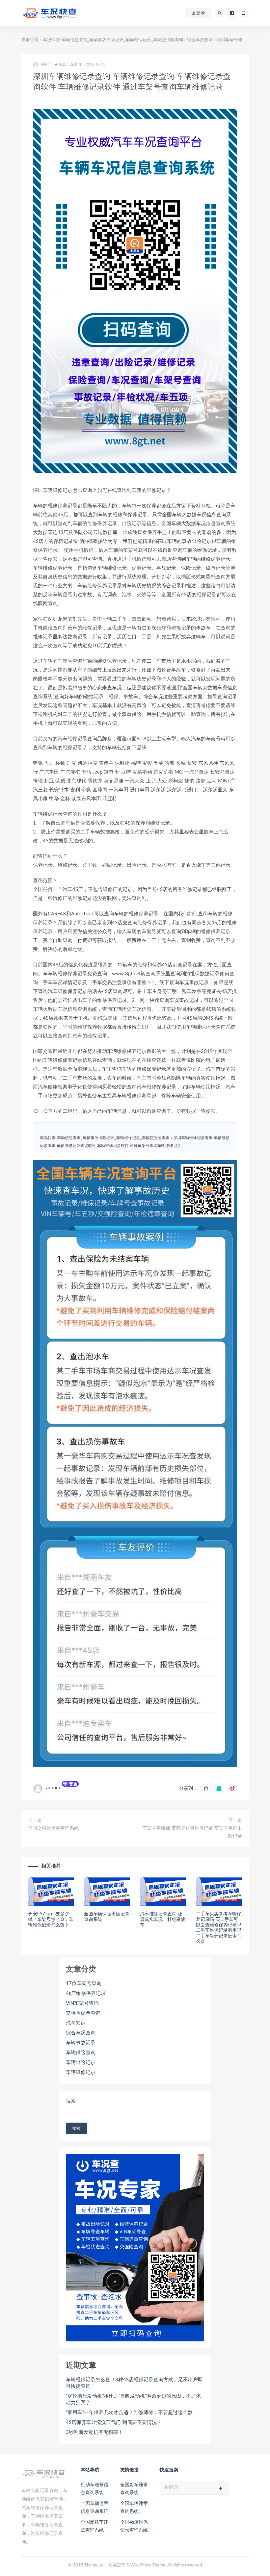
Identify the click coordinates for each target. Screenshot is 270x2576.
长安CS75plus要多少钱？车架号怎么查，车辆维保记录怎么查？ (51, 1920)
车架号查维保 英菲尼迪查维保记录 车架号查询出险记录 (192, 1832)
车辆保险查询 (81, 2053)
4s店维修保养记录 (86, 1993)
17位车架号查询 (84, 1984)
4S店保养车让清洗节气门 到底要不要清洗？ (114, 2423)
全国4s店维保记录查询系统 (134, 2526)
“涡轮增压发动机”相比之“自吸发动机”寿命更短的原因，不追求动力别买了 (133, 2399)
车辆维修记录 (81, 2072)
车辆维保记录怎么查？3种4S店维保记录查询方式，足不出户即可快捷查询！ (134, 2383)
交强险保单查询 (83, 2013)
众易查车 (117, 2565)
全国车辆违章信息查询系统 (94, 2508)
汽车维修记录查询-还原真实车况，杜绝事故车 (163, 1920)
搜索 (71, 2101)
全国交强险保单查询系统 (53, 1828)
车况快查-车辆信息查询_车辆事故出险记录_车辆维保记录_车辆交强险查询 (113, 40)
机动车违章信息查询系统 (94, 2489)
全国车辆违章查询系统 (134, 2508)
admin (53, 1788)
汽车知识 (76, 2023)
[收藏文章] (206, 1789)
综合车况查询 (200, 40)
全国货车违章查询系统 (134, 2489)
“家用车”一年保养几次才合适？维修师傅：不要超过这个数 (129, 2413)
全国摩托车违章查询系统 (94, 2526)
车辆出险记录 (81, 2063)
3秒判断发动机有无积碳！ (94, 2432)
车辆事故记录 (81, 2043)
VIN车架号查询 (82, 2003)
